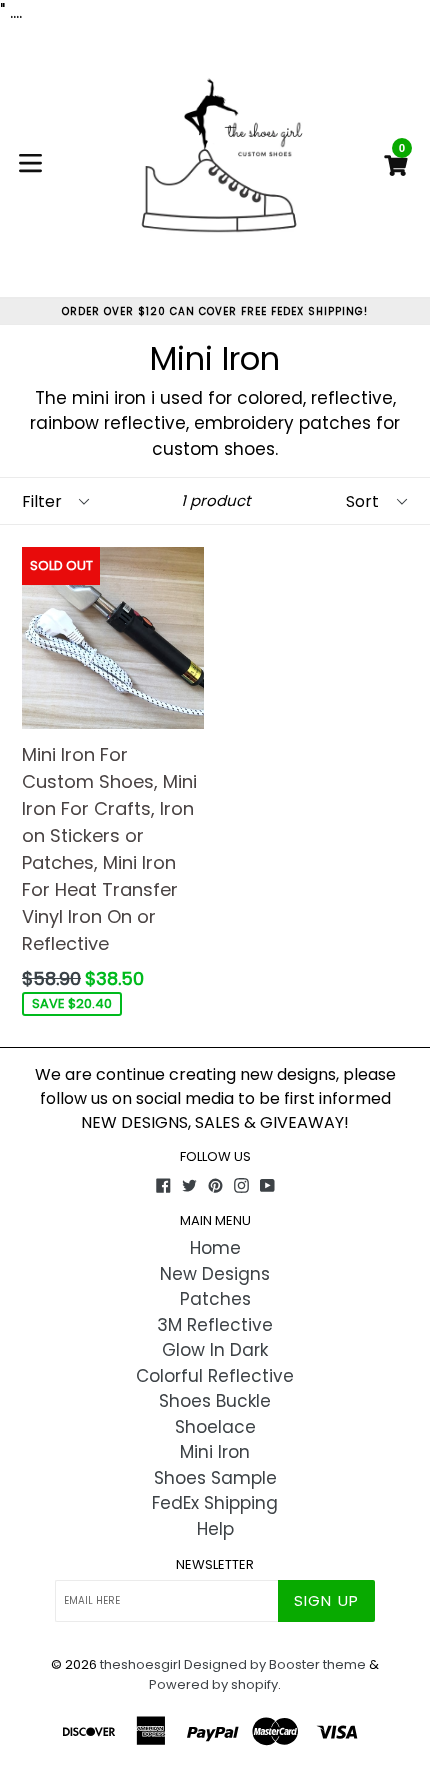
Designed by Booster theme (275, 1664)
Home (215, 1248)
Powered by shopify (213, 1684)
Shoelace (215, 1427)
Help (215, 1529)
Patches (215, 1299)
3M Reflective (215, 1325)
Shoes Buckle (215, 1401)
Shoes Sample (215, 1478)
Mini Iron (215, 1452)
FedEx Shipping (215, 1503)
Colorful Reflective (215, 1376)
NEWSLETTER (215, 1565)
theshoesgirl (140, 1664)
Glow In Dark (215, 1350)
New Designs (215, 1274)
